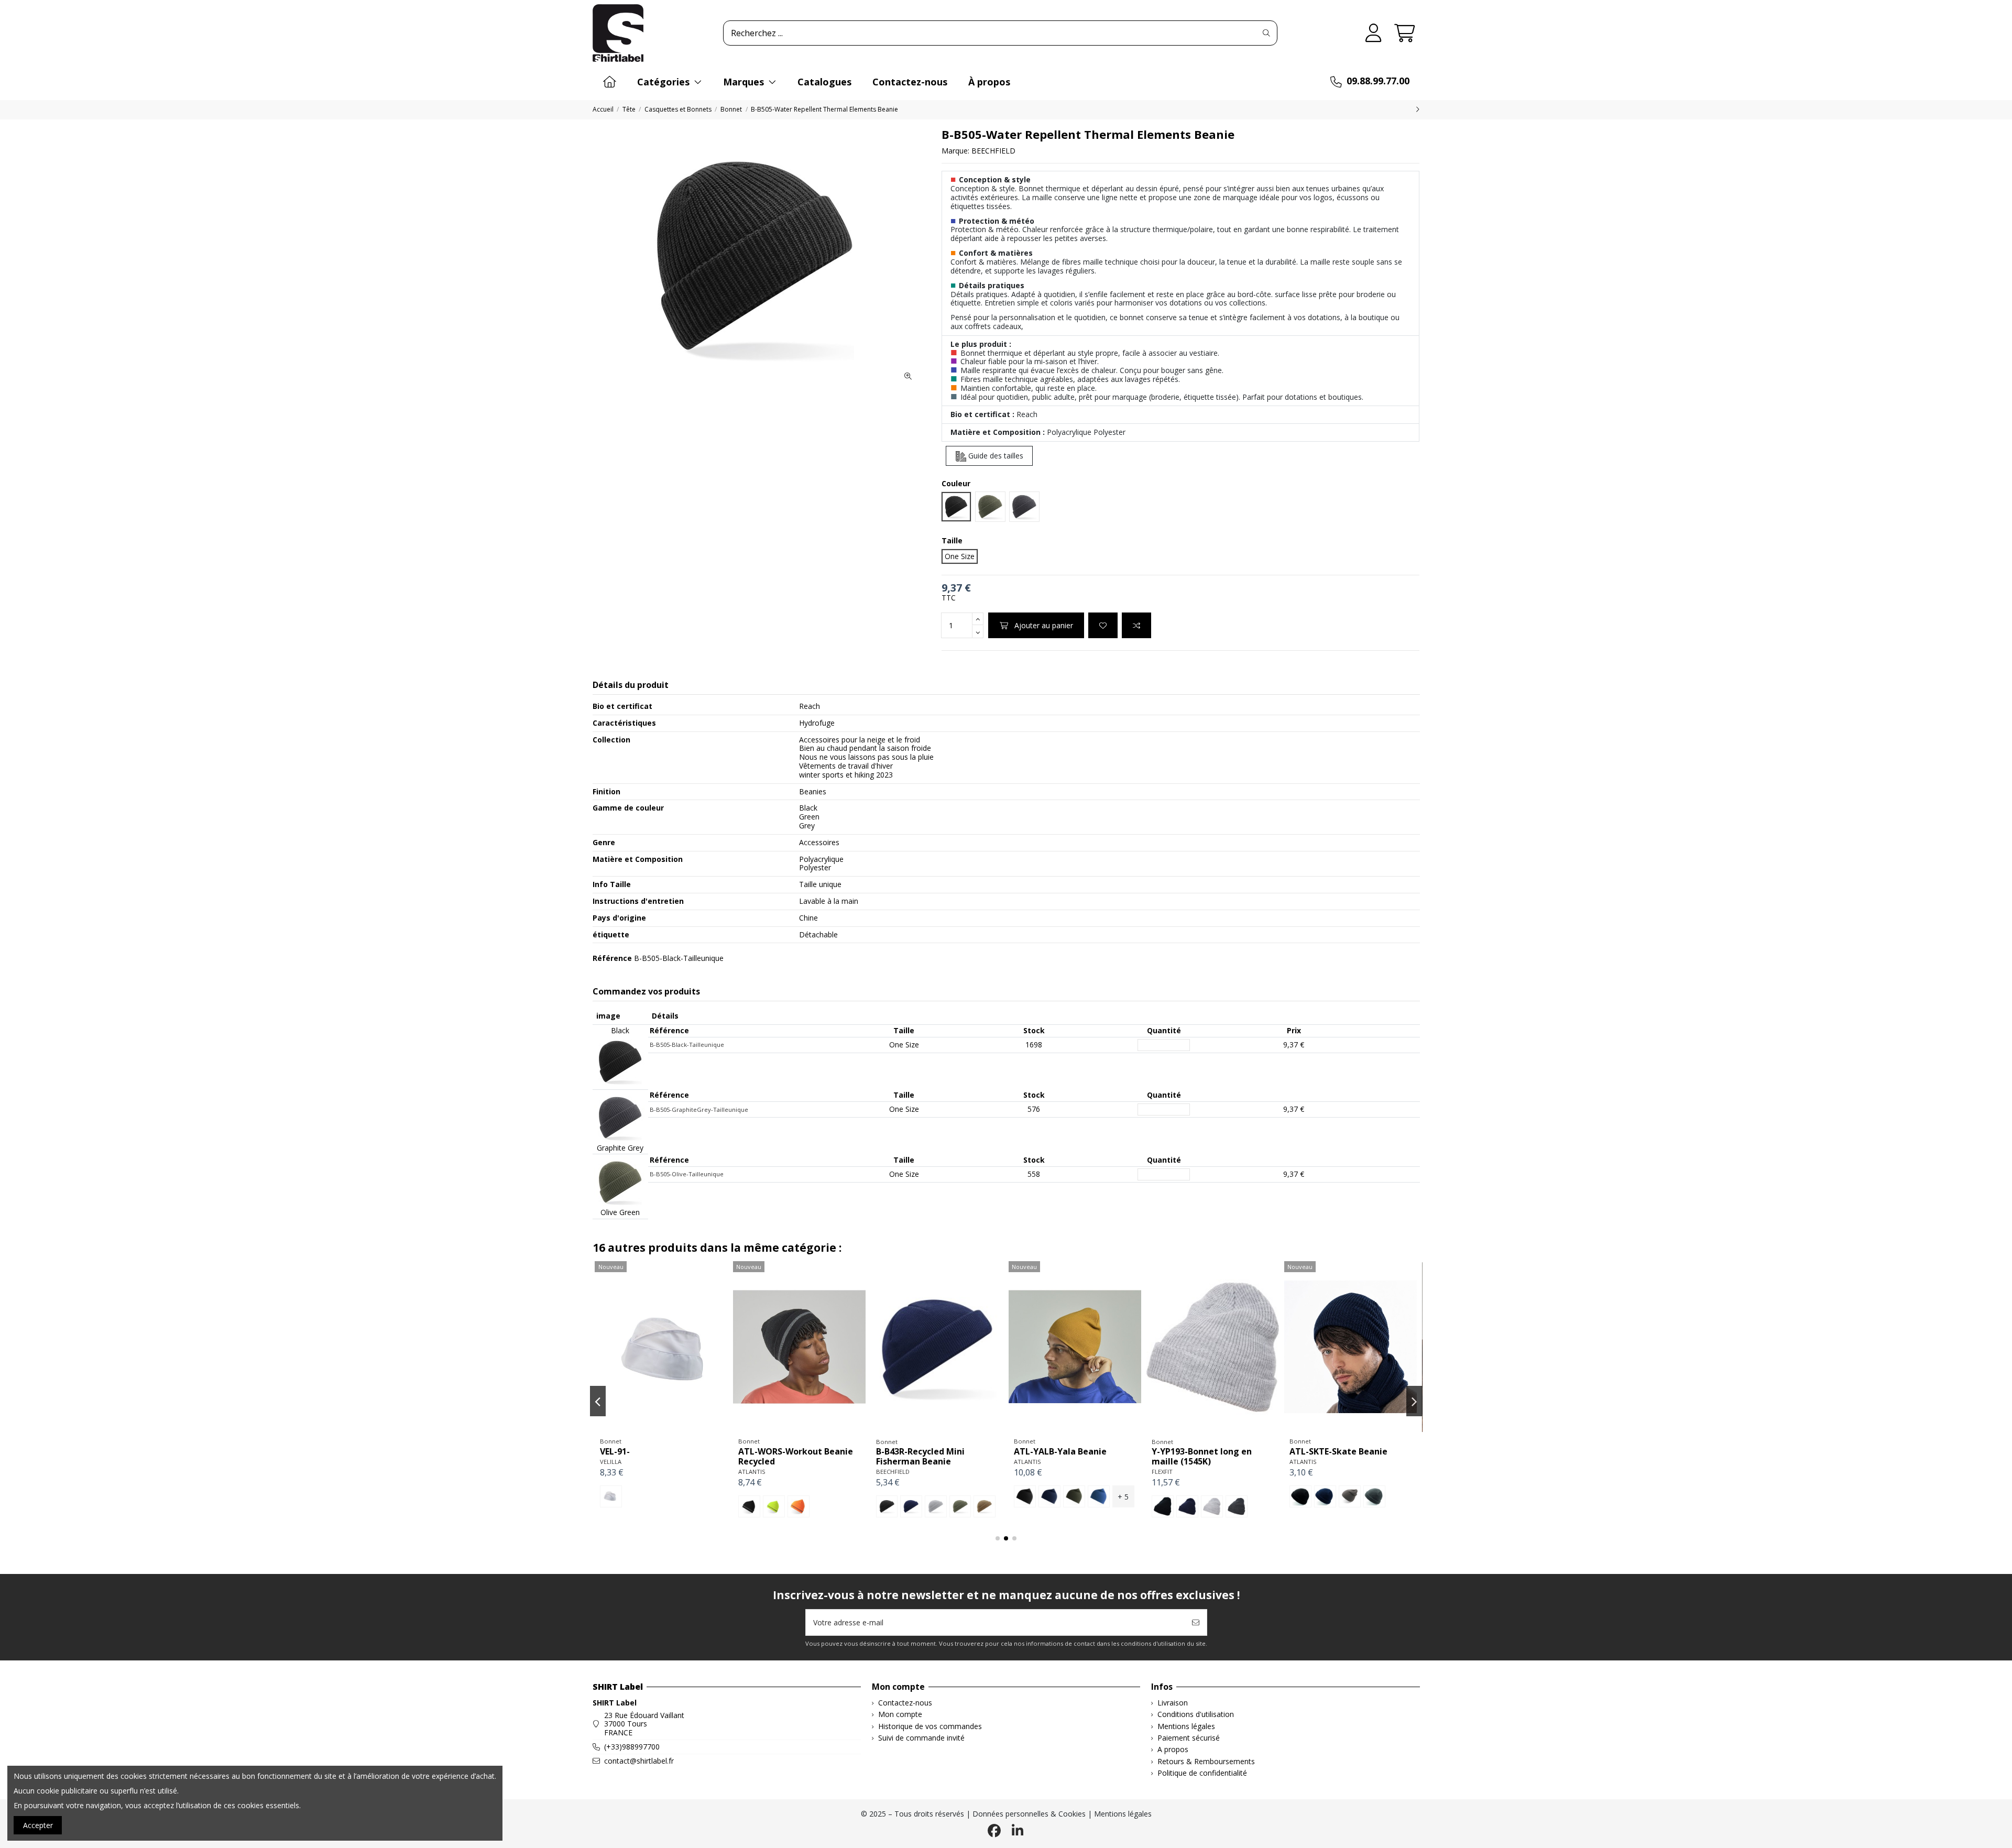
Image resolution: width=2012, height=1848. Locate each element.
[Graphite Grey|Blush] (1187, 1496)
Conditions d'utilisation (1196, 1715)
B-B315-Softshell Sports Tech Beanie (937, 1456)
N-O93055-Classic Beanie (1065, 1451)
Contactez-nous (905, 1703)
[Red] (1099, 1496)
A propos (1173, 1750)
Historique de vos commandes (930, 1727)
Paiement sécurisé (1189, 1738)
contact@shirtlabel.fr (639, 1761)
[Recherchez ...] (1266, 33)
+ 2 (1261, 1497)
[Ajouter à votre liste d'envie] (1103, 625)
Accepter (38, 1825)
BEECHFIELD (993, 151)
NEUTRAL (1027, 1462)
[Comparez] (661, 1429)
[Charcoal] (1074, 1496)
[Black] (611, 1506)
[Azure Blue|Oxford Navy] (1163, 1496)
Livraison (1173, 1703)
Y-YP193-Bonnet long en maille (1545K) (650, 1456)
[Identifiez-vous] (1374, 33)
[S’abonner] (1196, 1622)
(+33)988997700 (632, 1747)
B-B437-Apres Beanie (1195, 1451)
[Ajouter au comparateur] (1136, 625)
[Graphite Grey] (912, 1506)
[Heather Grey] (660, 1506)
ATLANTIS (752, 1462)
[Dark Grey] (685, 1506)
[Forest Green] (1350, 1496)
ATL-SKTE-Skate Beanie (787, 1451)
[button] (998, 1538)
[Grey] (823, 1496)
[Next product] (1418, 109)
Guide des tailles (995, 456)
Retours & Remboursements (1206, 1762)
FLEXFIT (610, 1472)
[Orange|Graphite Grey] (1237, 1496)
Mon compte (900, 1715)
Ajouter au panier (1044, 625)
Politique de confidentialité (1202, 1773)
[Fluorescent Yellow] (936, 1506)
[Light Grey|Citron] (1212, 1496)
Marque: (955, 151)
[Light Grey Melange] (1374, 1496)
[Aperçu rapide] (676, 1429)
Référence (612, 959)
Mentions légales (1186, 1727)
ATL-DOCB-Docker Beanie (1343, 1451)
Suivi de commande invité (921, 1738)
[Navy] (636, 1506)
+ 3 (1123, 1497)
